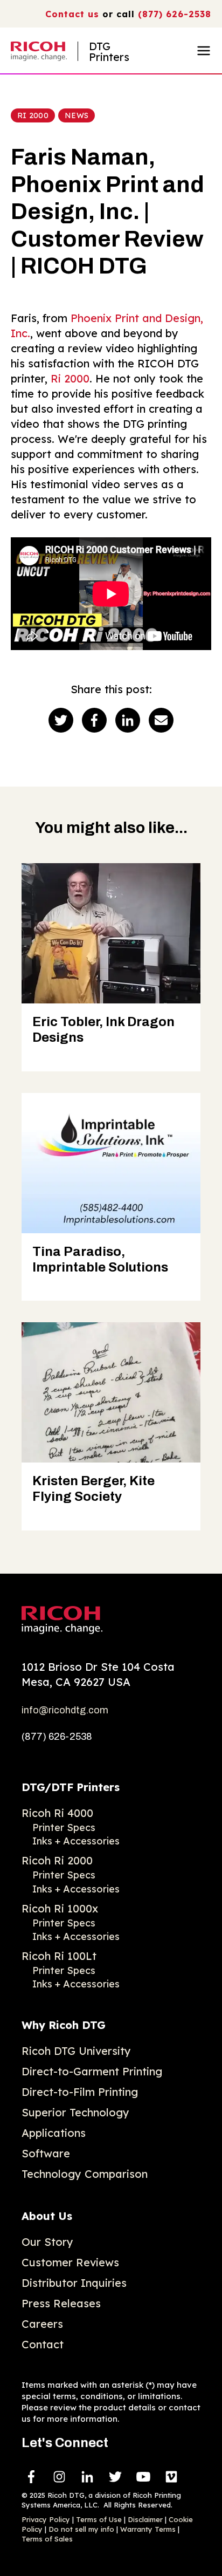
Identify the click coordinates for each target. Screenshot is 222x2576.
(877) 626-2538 (175, 14)
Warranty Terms (148, 2529)
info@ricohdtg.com (65, 1710)
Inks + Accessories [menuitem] (76, 1841)
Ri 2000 (33, 115)
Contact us (72, 14)
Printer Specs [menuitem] (64, 1827)
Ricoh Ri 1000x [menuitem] (60, 1908)
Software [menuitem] (46, 2153)
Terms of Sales (47, 2539)
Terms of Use (99, 2519)
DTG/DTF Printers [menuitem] (71, 1787)
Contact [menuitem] (43, 2344)
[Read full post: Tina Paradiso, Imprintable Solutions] (111, 1163)
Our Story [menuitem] (47, 2242)
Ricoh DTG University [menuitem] (76, 2051)
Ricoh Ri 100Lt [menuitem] (59, 1956)
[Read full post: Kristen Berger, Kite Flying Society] (111, 1392)
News (77, 115)
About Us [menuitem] (47, 2216)
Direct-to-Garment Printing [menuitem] (92, 2071)
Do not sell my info (81, 2529)
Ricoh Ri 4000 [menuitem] (57, 1813)
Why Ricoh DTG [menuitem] (64, 2025)
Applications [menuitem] (54, 2133)
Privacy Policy (46, 2519)
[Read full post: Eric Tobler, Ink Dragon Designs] (111, 933)
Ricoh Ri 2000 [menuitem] (57, 1860)
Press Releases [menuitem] (61, 2303)
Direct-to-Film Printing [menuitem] (80, 2092)
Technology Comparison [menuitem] (85, 2174)
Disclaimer (145, 2519)
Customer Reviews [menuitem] (70, 2262)
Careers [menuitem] (42, 2324)
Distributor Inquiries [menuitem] (74, 2283)
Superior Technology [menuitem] (75, 2112)
